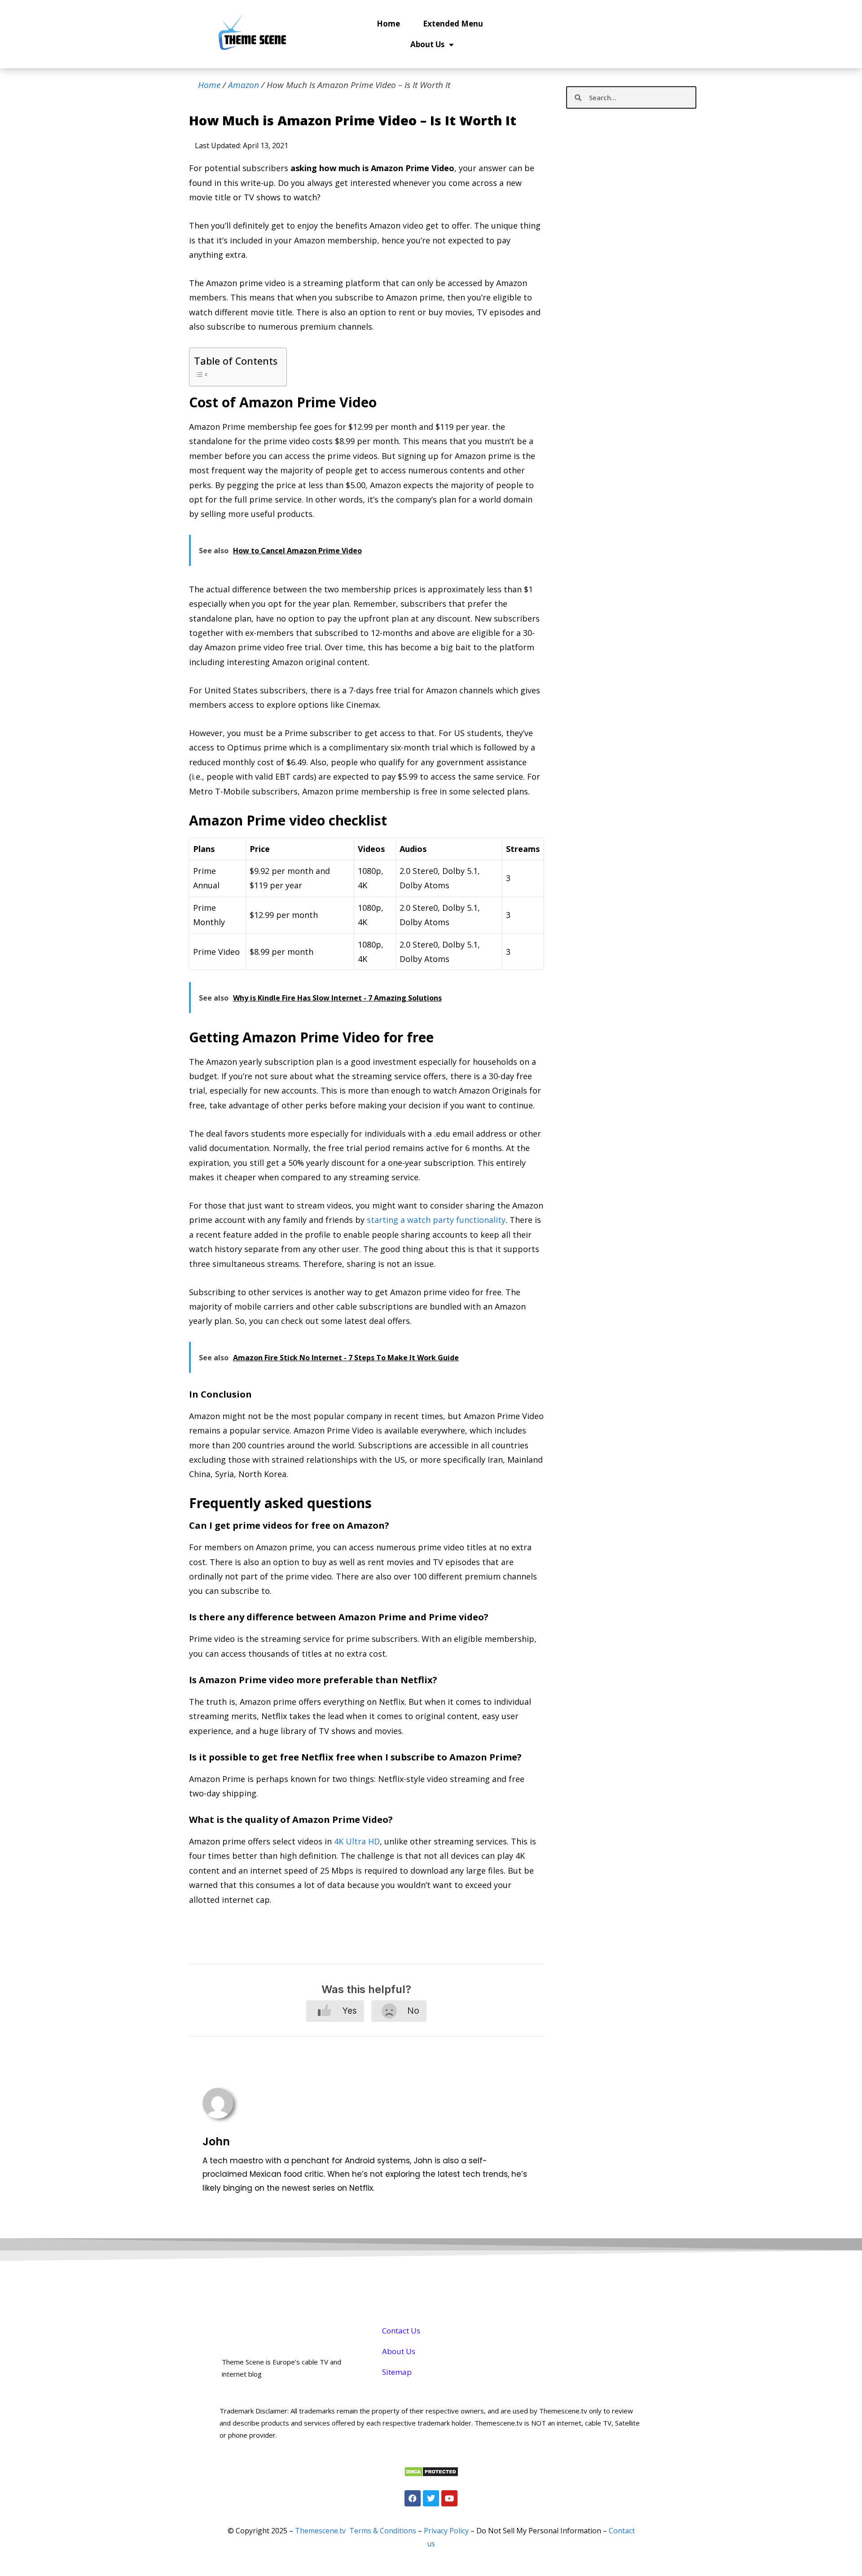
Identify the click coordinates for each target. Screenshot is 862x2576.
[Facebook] (413, 2498)
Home (388, 24)
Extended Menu (453, 24)
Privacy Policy (446, 2531)
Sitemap (397, 2372)
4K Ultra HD (357, 1841)
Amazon (244, 85)
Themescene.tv (320, 2531)
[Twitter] (431, 2498)
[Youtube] (449, 2498)
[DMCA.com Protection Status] (431, 2474)
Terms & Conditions (383, 2531)
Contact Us (401, 2331)
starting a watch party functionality (436, 1220)
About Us (427, 44)
